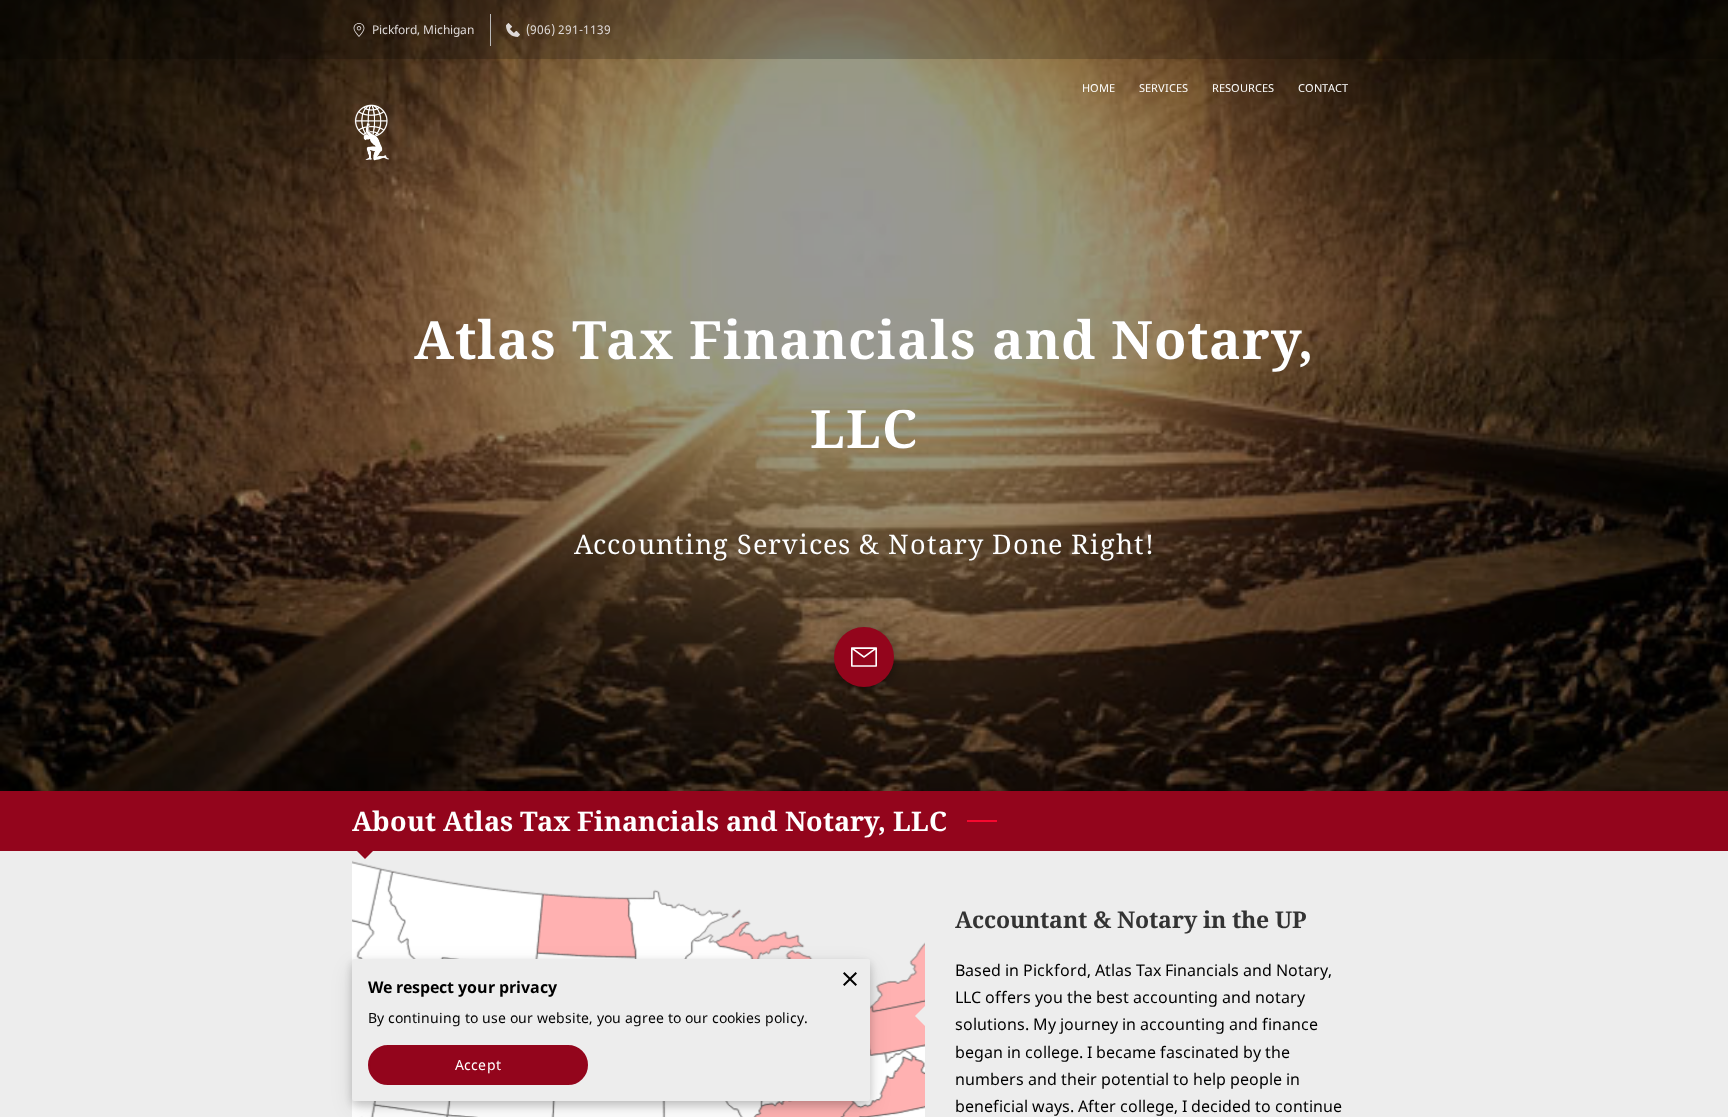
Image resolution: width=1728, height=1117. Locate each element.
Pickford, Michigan (423, 29)
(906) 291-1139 (568, 29)
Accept (478, 1064)
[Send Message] (864, 657)
